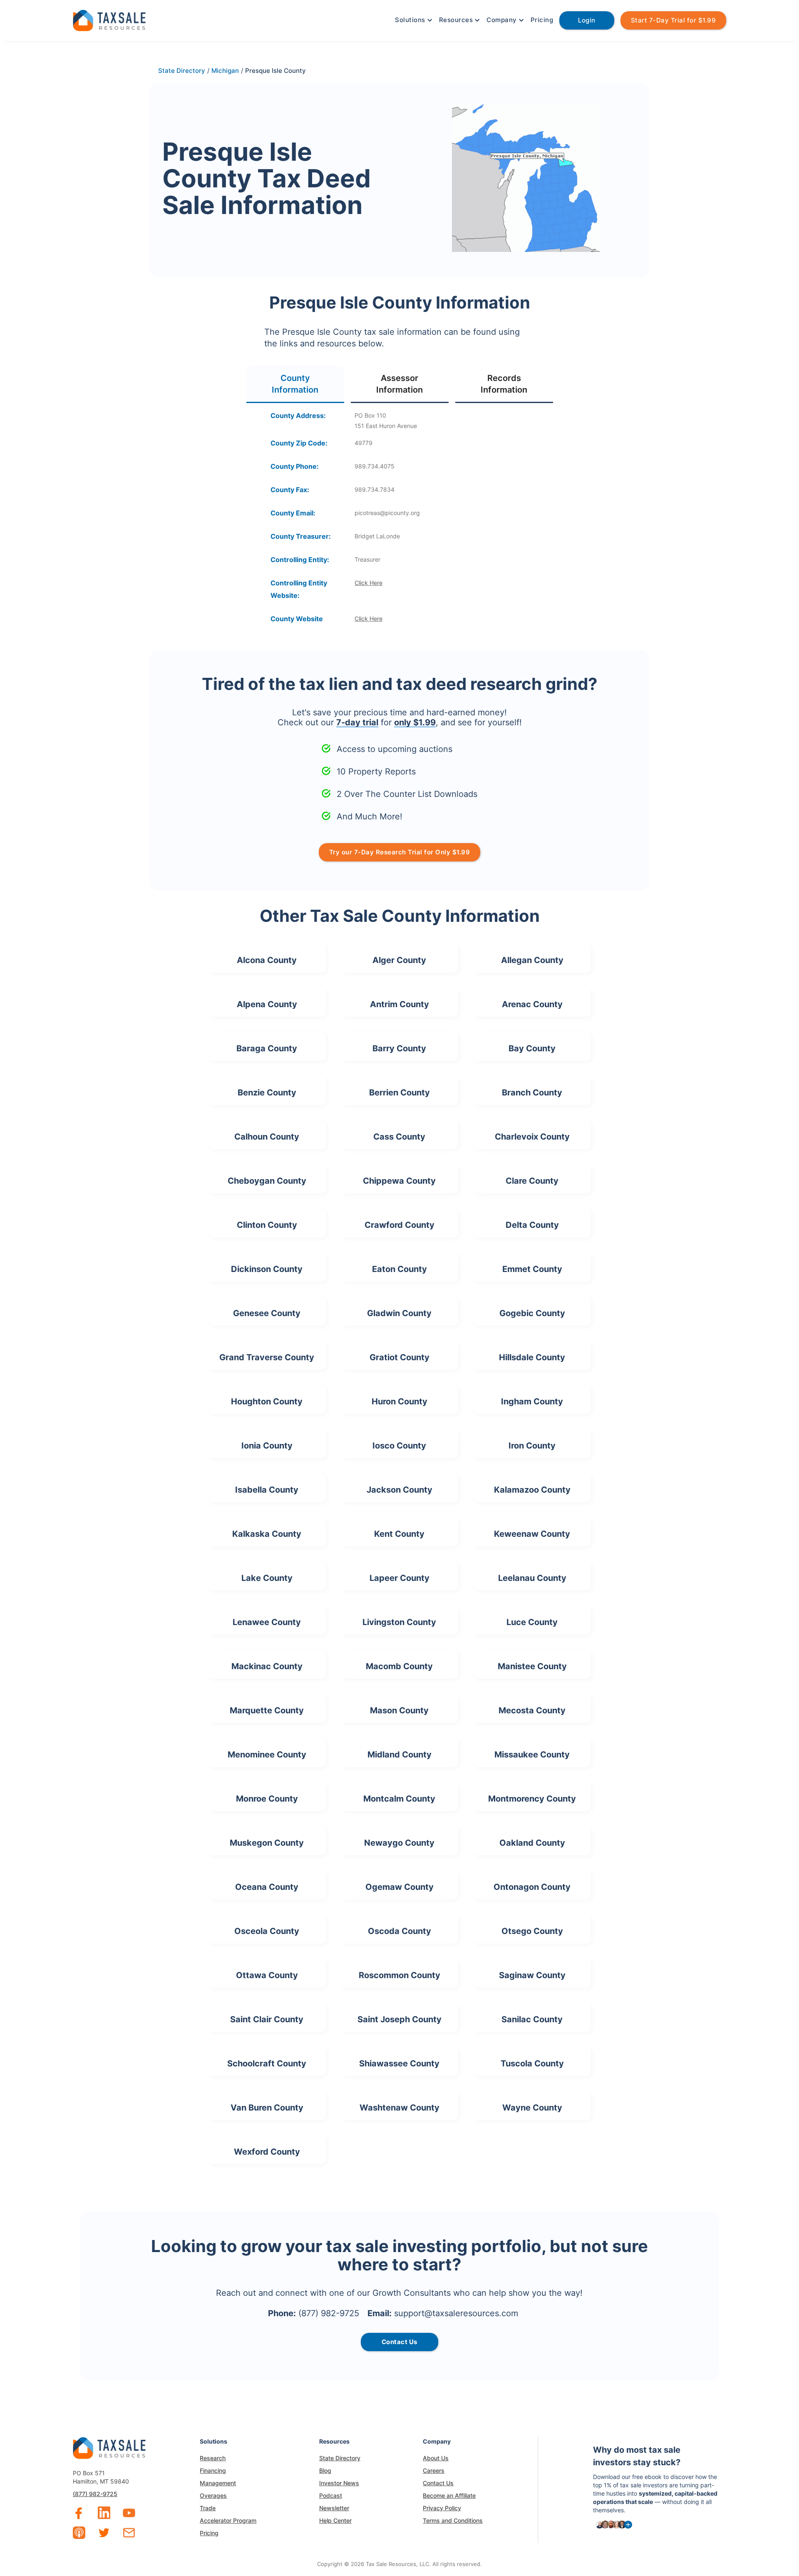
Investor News (339, 2483)
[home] (109, 19)
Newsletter (334, 2508)
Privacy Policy (442, 2508)
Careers (434, 2470)
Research (213, 2458)
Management (218, 2483)
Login (587, 20)
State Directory (340, 2458)
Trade (208, 2508)
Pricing (542, 20)
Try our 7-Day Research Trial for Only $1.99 (400, 852)
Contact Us (438, 2483)
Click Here (368, 583)
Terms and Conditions (453, 2520)
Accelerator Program (228, 2520)
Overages (213, 2495)
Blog (325, 2470)
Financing (213, 2470)
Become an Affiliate (449, 2495)
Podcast (331, 2495)
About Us (436, 2458)
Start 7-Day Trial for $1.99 (674, 20)
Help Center (335, 2520)
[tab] (295, 385)
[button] (413, 20)
